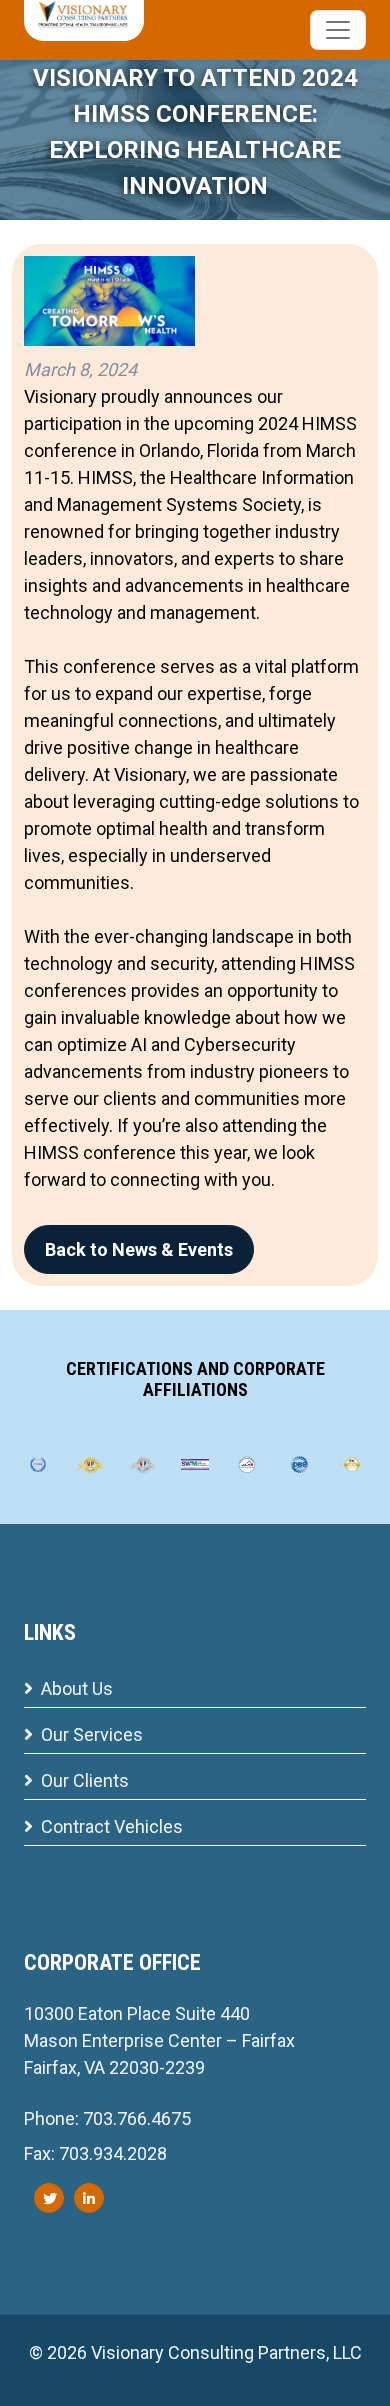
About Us (77, 1688)
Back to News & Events (139, 1249)
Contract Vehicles (112, 1826)
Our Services (92, 1734)
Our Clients (85, 1780)
